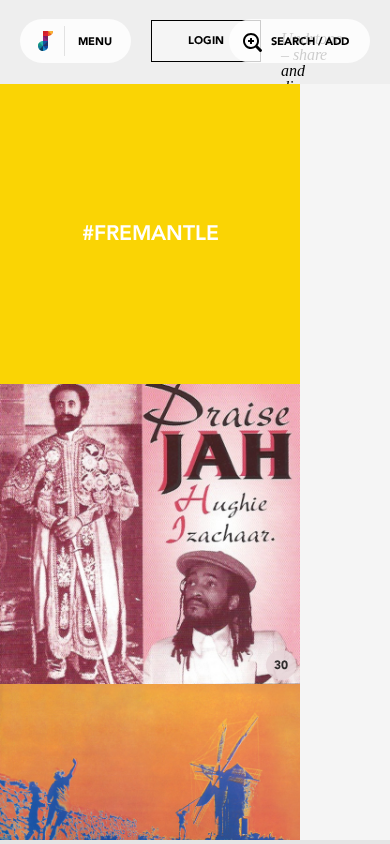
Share (212, 534)
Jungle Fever (150, 629)
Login (206, 41)
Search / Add (310, 42)
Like (87, 534)
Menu (95, 42)
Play (150, 534)
